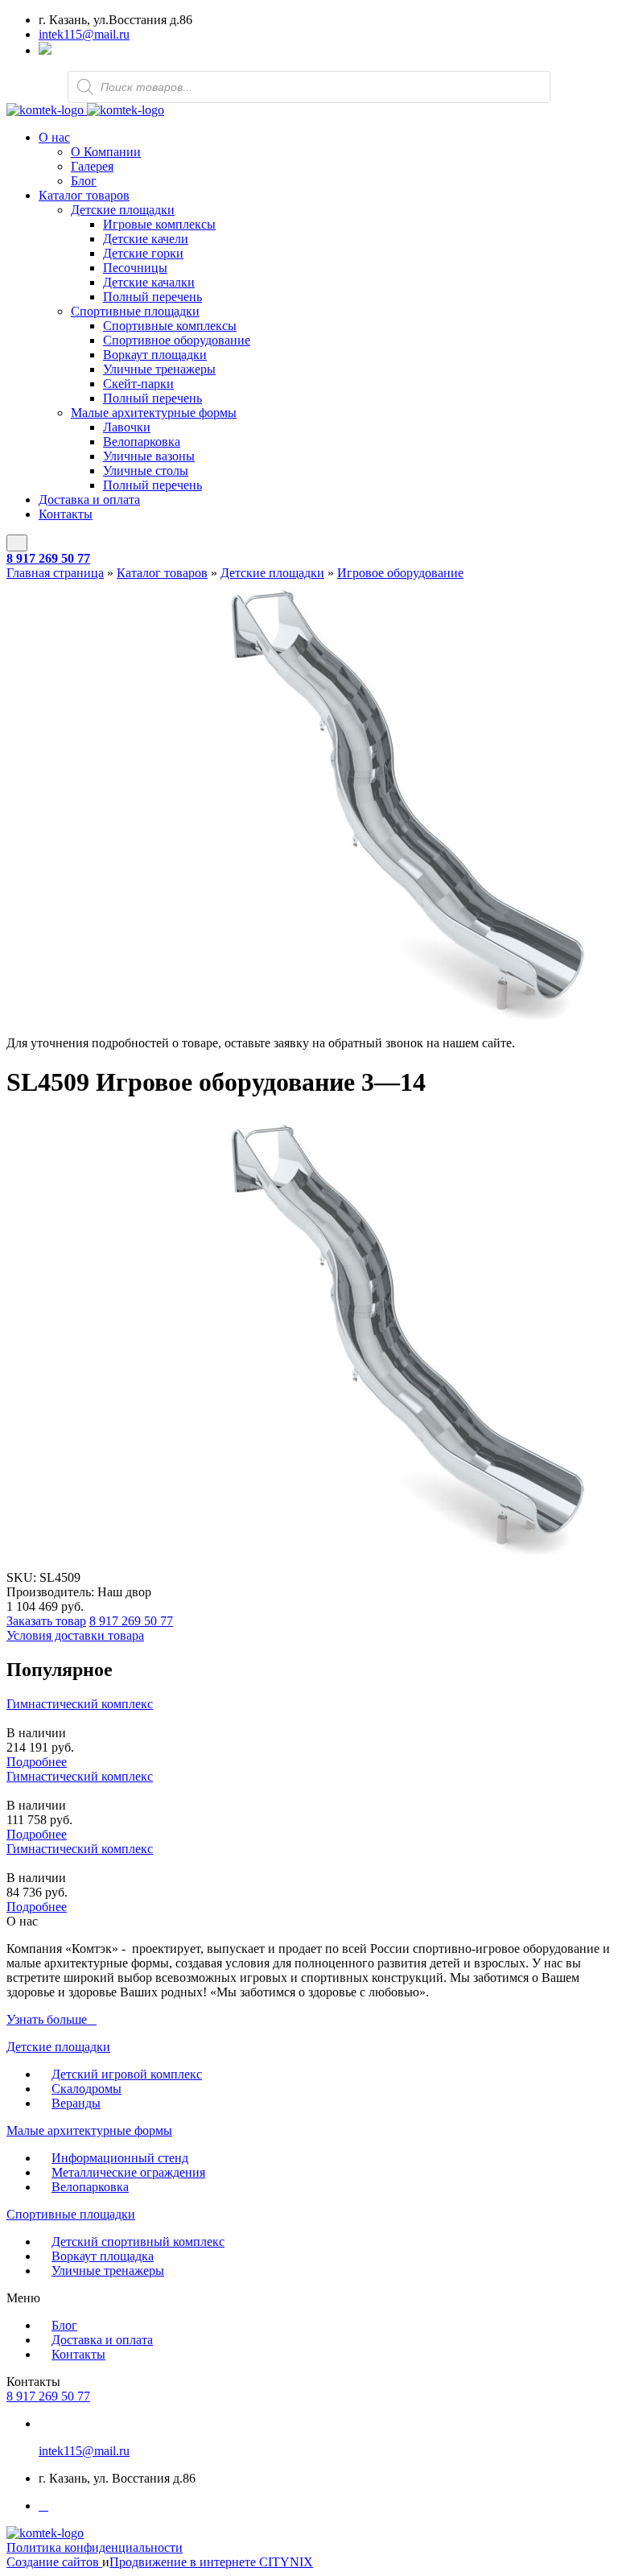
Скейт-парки (138, 384)
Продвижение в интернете (184, 2562)
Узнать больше (47, 2019)
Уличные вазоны (149, 456)
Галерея (92, 166)
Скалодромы (87, 2089)
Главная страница (55, 573)
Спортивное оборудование (177, 340)
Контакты (66, 514)
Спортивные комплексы (170, 326)
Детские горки (143, 253)
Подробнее (37, 1762)
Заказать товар (46, 1621)
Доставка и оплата (89, 500)
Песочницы (135, 268)
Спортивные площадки (135, 311)
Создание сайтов (54, 2562)
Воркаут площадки (155, 355)
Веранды (76, 2103)
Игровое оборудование (400, 573)
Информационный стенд (120, 2158)
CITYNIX (286, 2562)
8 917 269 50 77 (48, 558)
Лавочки (127, 427)
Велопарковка (142, 442)
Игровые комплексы (159, 224)
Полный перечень (152, 297)
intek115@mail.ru (84, 34)
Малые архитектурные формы (154, 413)
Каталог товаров (84, 195)
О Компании (106, 152)
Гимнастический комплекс (80, 1704)
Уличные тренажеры (159, 369)
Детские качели (146, 239)
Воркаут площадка (103, 2256)
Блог (84, 181)
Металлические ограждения (128, 2172)
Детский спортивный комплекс (138, 2242)
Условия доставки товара (75, 1635)
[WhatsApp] (45, 50)
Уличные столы (146, 471)
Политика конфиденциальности (95, 2547)
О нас (54, 137)
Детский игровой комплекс (127, 2074)
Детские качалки (149, 282)
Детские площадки (123, 210)
